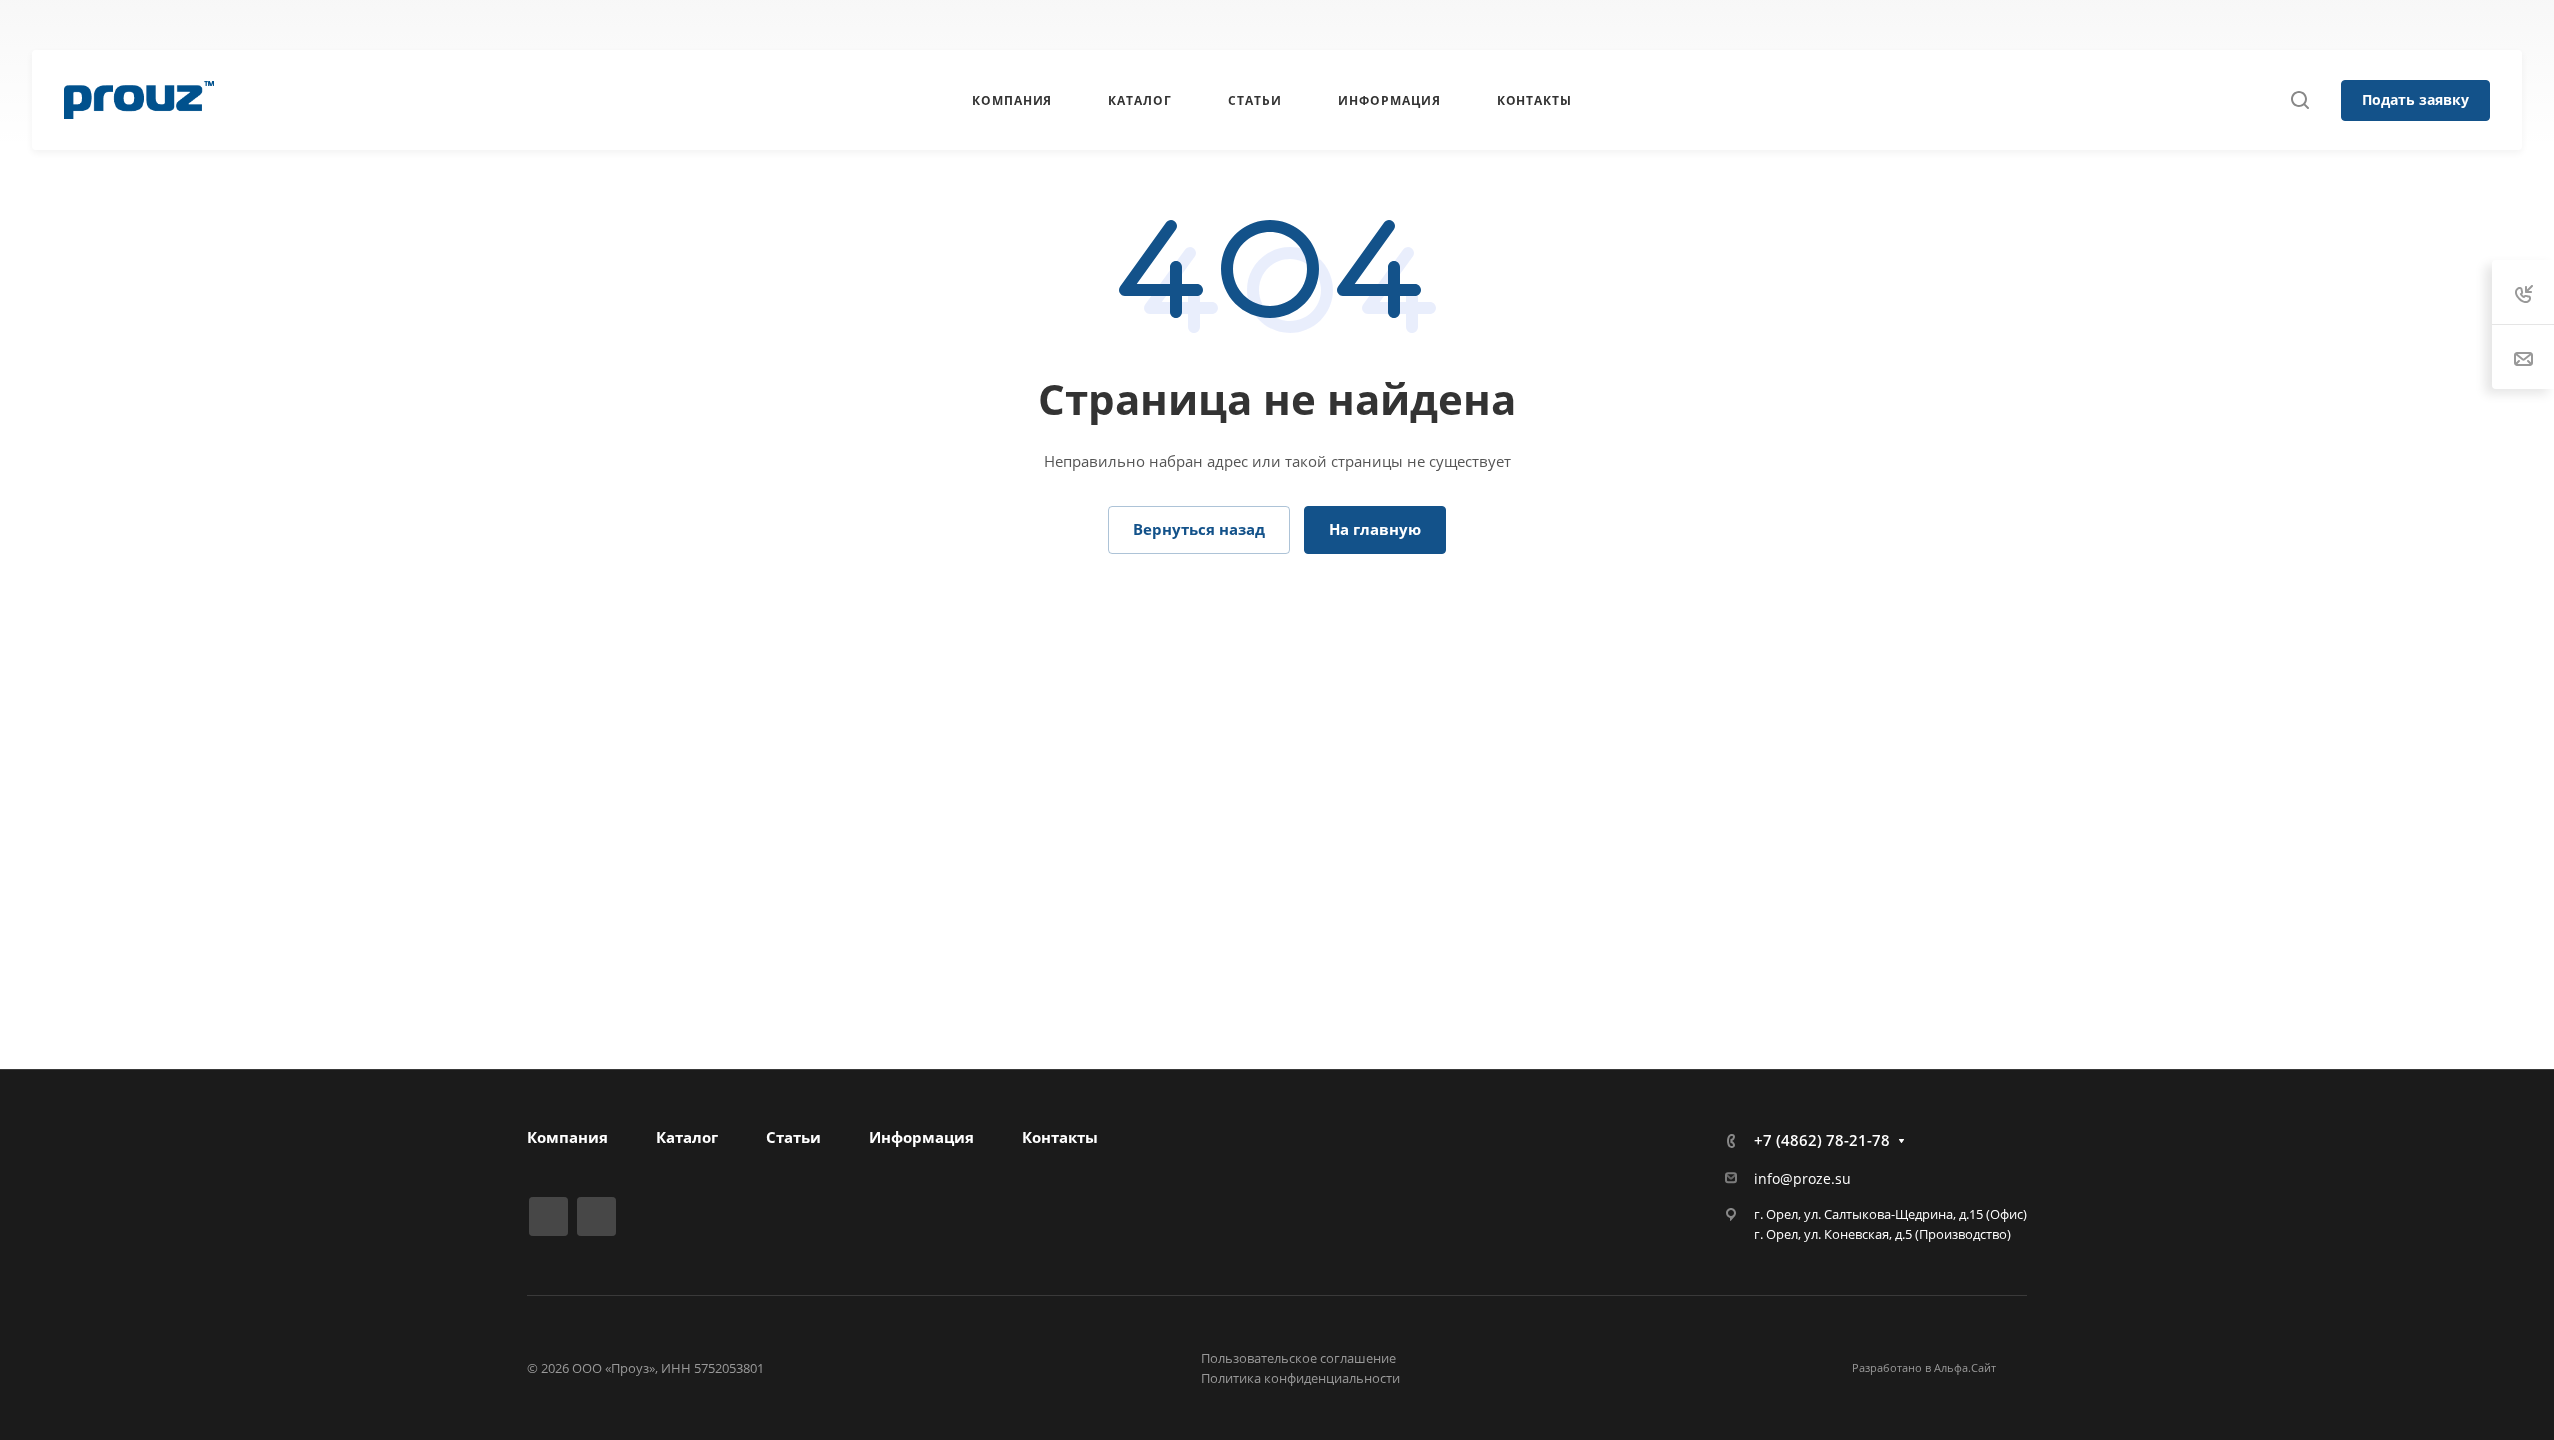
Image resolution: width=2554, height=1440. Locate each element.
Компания (567, 1137)
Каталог (687, 1137)
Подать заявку (2415, 99)
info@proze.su (1802, 1178)
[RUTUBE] (879, 25)
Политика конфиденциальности (1300, 1378)
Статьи (793, 1137)
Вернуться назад (1199, 529)
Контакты (1060, 1137)
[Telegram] (915, 25)
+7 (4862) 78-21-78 (1681, 25)
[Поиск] (2299, 100)
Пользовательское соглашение (1298, 1358)
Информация (921, 1137)
